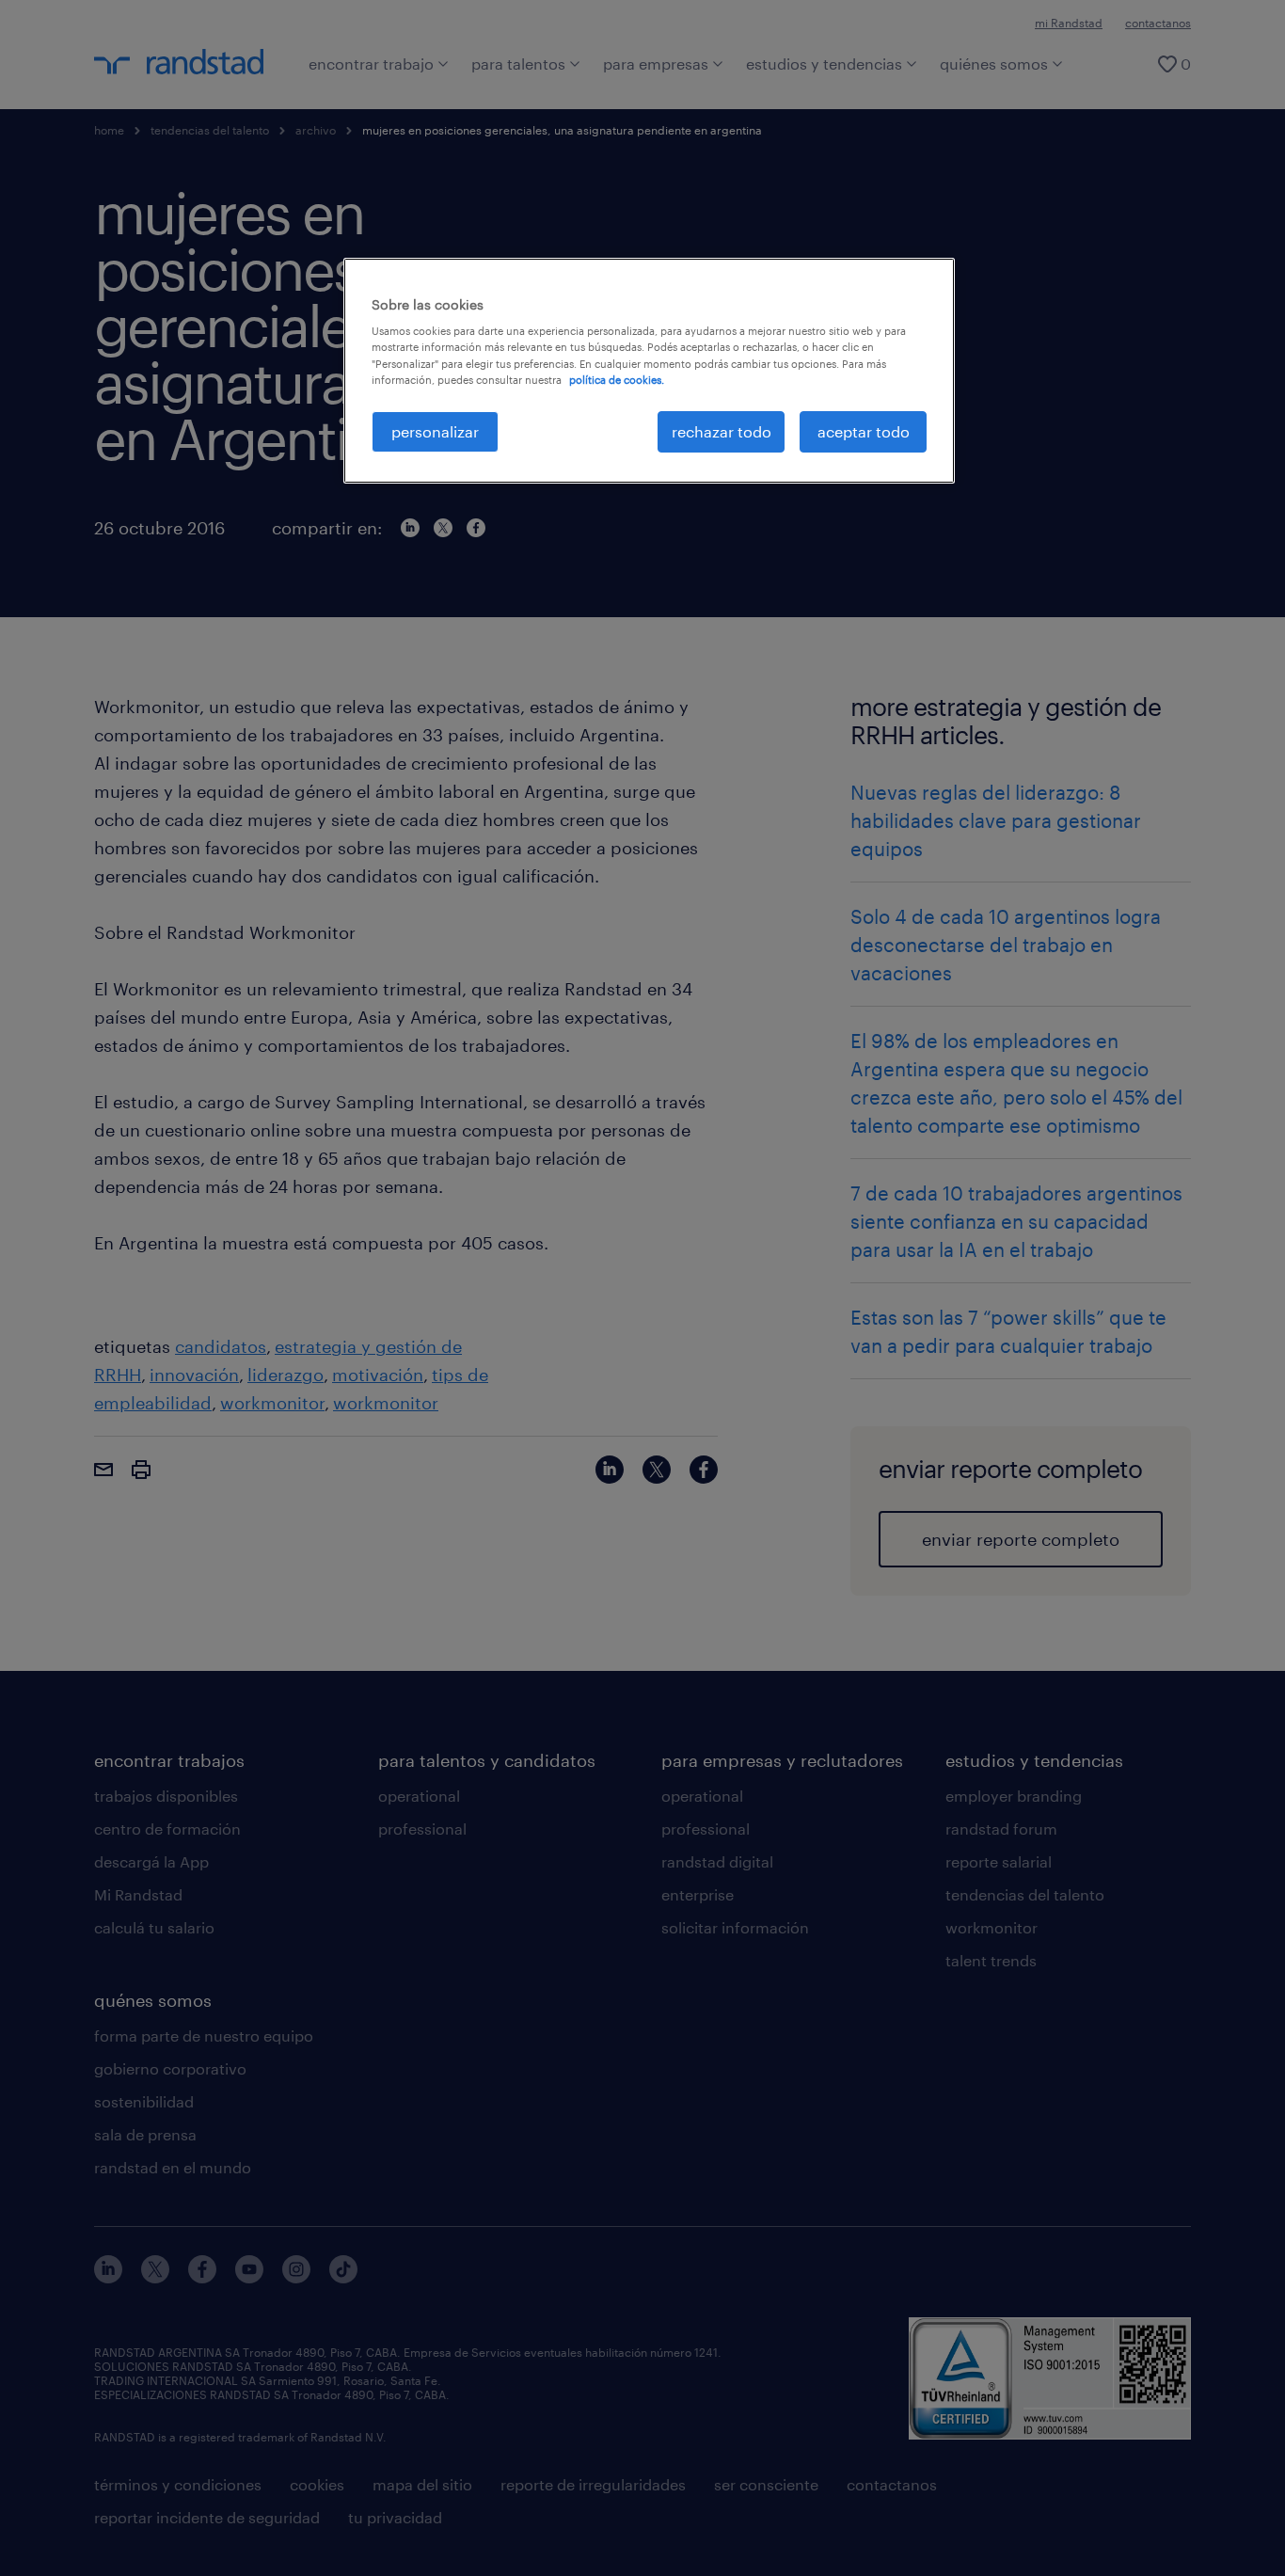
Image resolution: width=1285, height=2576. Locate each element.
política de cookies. (617, 380)
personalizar (435, 431)
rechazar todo (722, 431)
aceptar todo (864, 431)
